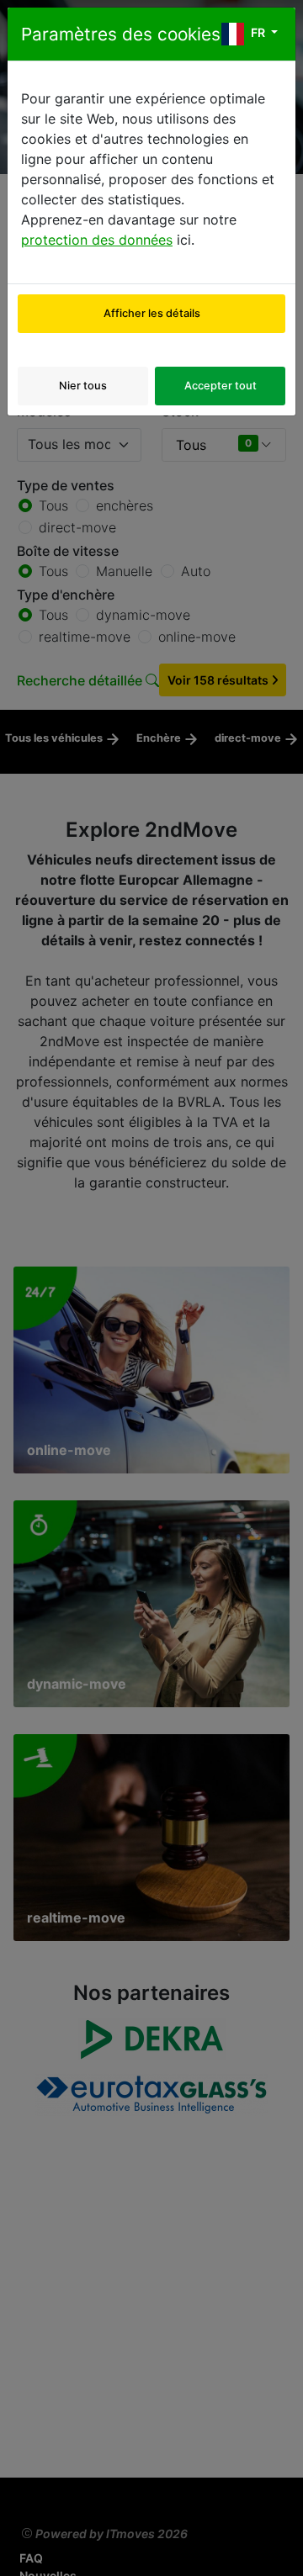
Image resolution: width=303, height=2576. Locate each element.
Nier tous (83, 386)
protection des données (97, 240)
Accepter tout (221, 386)
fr (258, 32)
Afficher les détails (152, 313)
